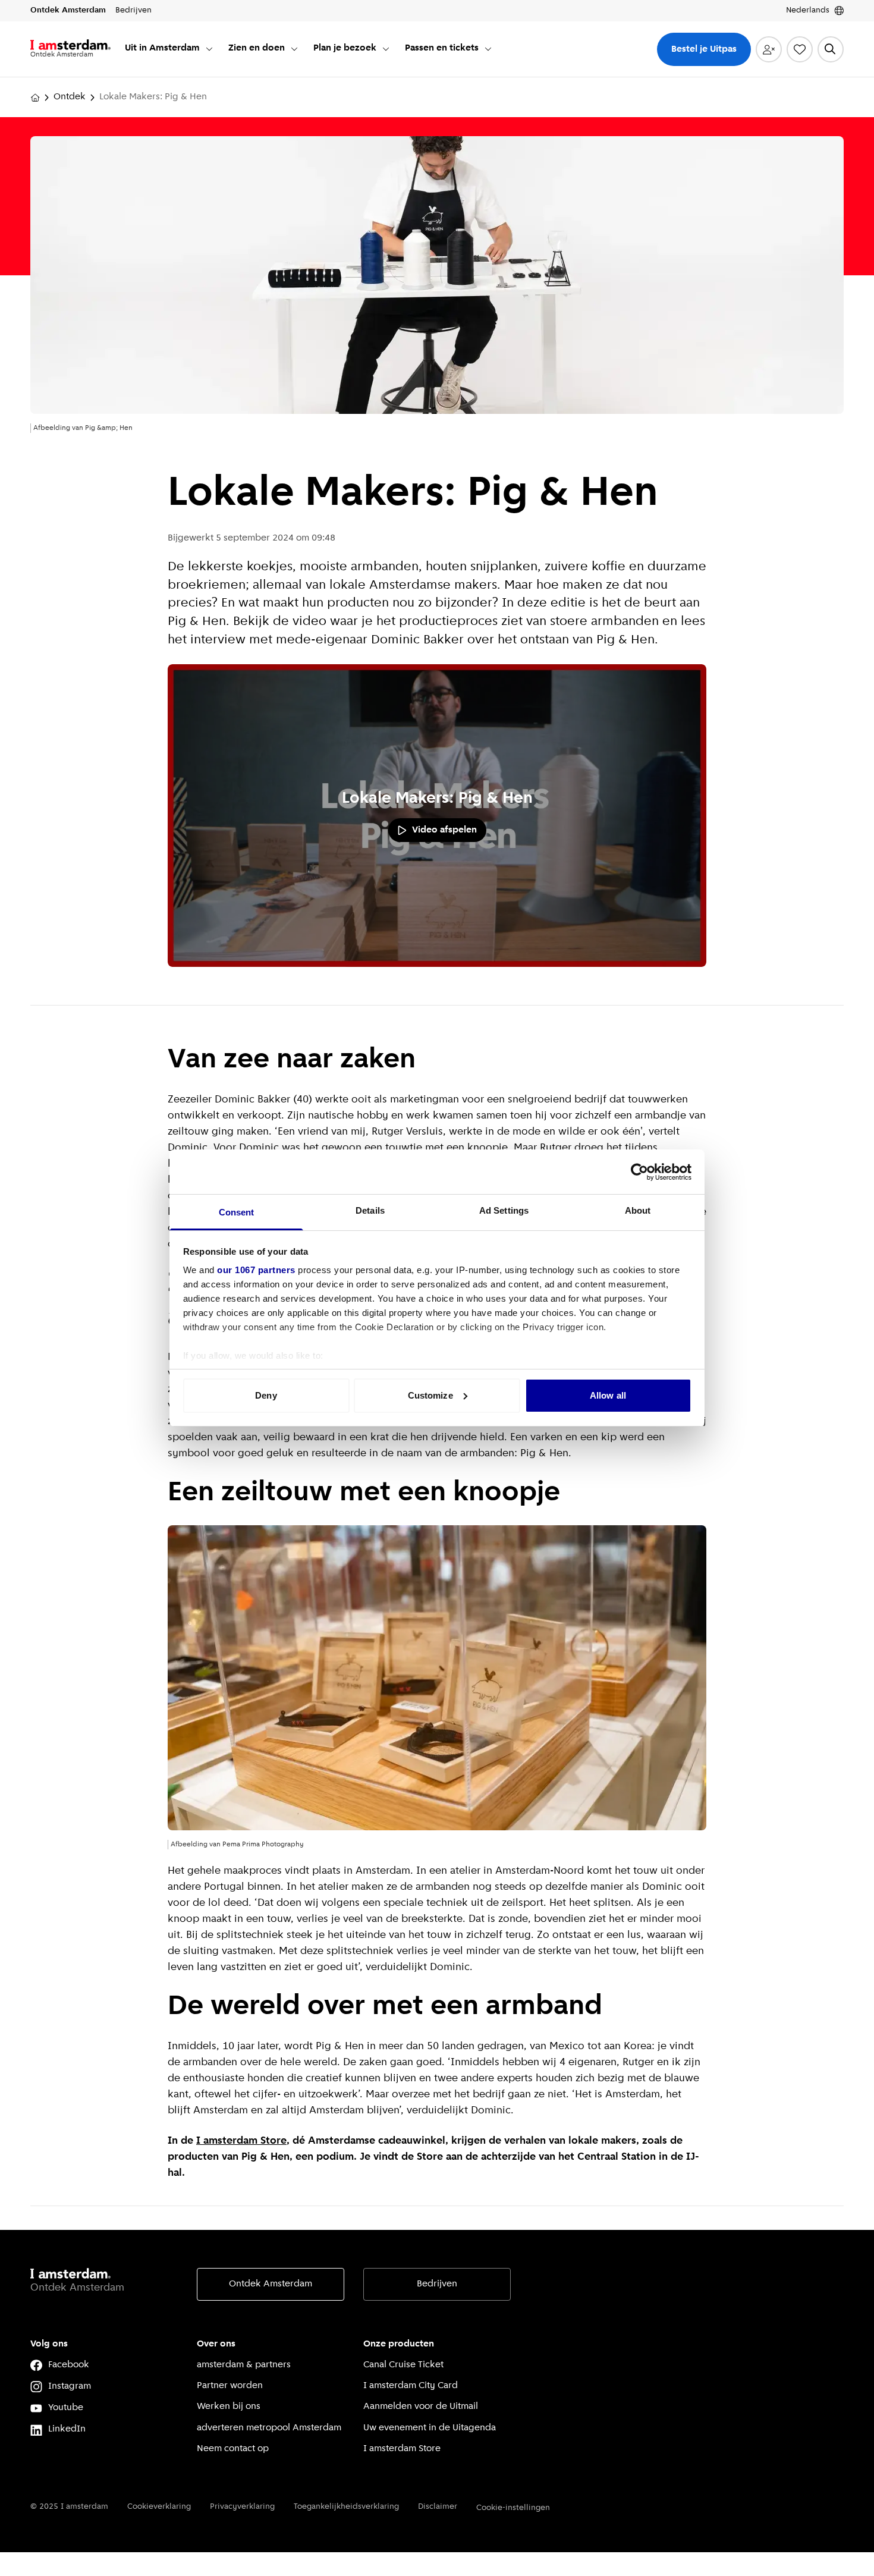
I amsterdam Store (241, 2141)
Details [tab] (370, 1210)
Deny (266, 1395)
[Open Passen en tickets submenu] (488, 49)
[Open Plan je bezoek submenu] (386, 49)
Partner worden (230, 2386)
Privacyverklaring (242, 2507)
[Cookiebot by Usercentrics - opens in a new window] (639, 1172)
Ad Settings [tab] (504, 1210)
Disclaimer (438, 2507)
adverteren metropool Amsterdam (269, 2428)
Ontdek (70, 97)
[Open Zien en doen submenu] (294, 49)
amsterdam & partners (244, 2365)
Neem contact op (233, 2449)
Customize (430, 1395)
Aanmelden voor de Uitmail (421, 2407)
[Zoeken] (831, 49)
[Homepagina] (35, 98)
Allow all (608, 1395)
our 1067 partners (256, 1270)
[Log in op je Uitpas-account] (769, 49)
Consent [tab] (237, 1212)
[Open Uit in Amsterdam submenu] (209, 49)
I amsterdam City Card (411, 2386)
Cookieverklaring (159, 2507)
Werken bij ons (229, 2407)
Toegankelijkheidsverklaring (346, 2507)
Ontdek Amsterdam (271, 2284)
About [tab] (638, 1210)
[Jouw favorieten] (800, 49)
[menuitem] (169, 49)
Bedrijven (437, 2284)
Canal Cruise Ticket (403, 2365)
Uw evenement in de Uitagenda (430, 2428)
